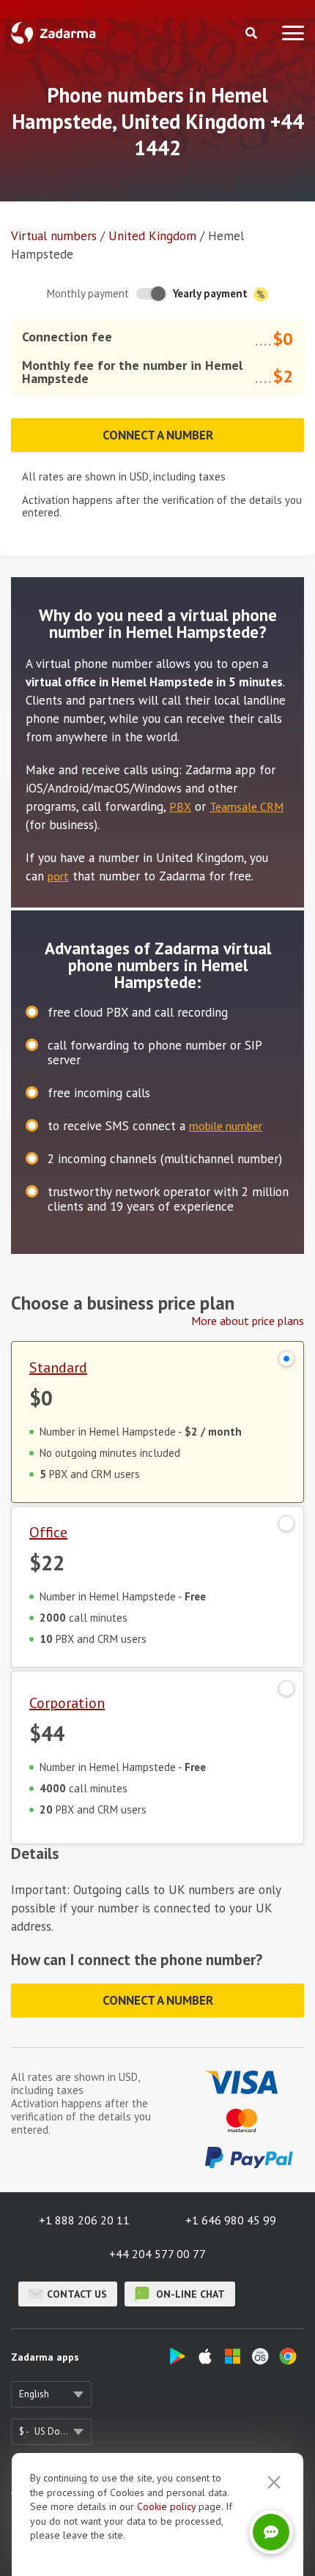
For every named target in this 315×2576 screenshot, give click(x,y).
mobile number (226, 1126)
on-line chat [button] (189, 2294)
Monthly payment (88, 293)
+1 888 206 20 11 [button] (84, 2220)
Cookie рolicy (166, 2506)
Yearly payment (212, 293)
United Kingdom (152, 236)
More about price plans (248, 1321)
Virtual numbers (54, 236)
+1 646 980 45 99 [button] (231, 2220)
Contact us (77, 2294)
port (58, 876)
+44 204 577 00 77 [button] (157, 2254)
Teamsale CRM (247, 806)
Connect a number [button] (158, 435)
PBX (180, 806)
